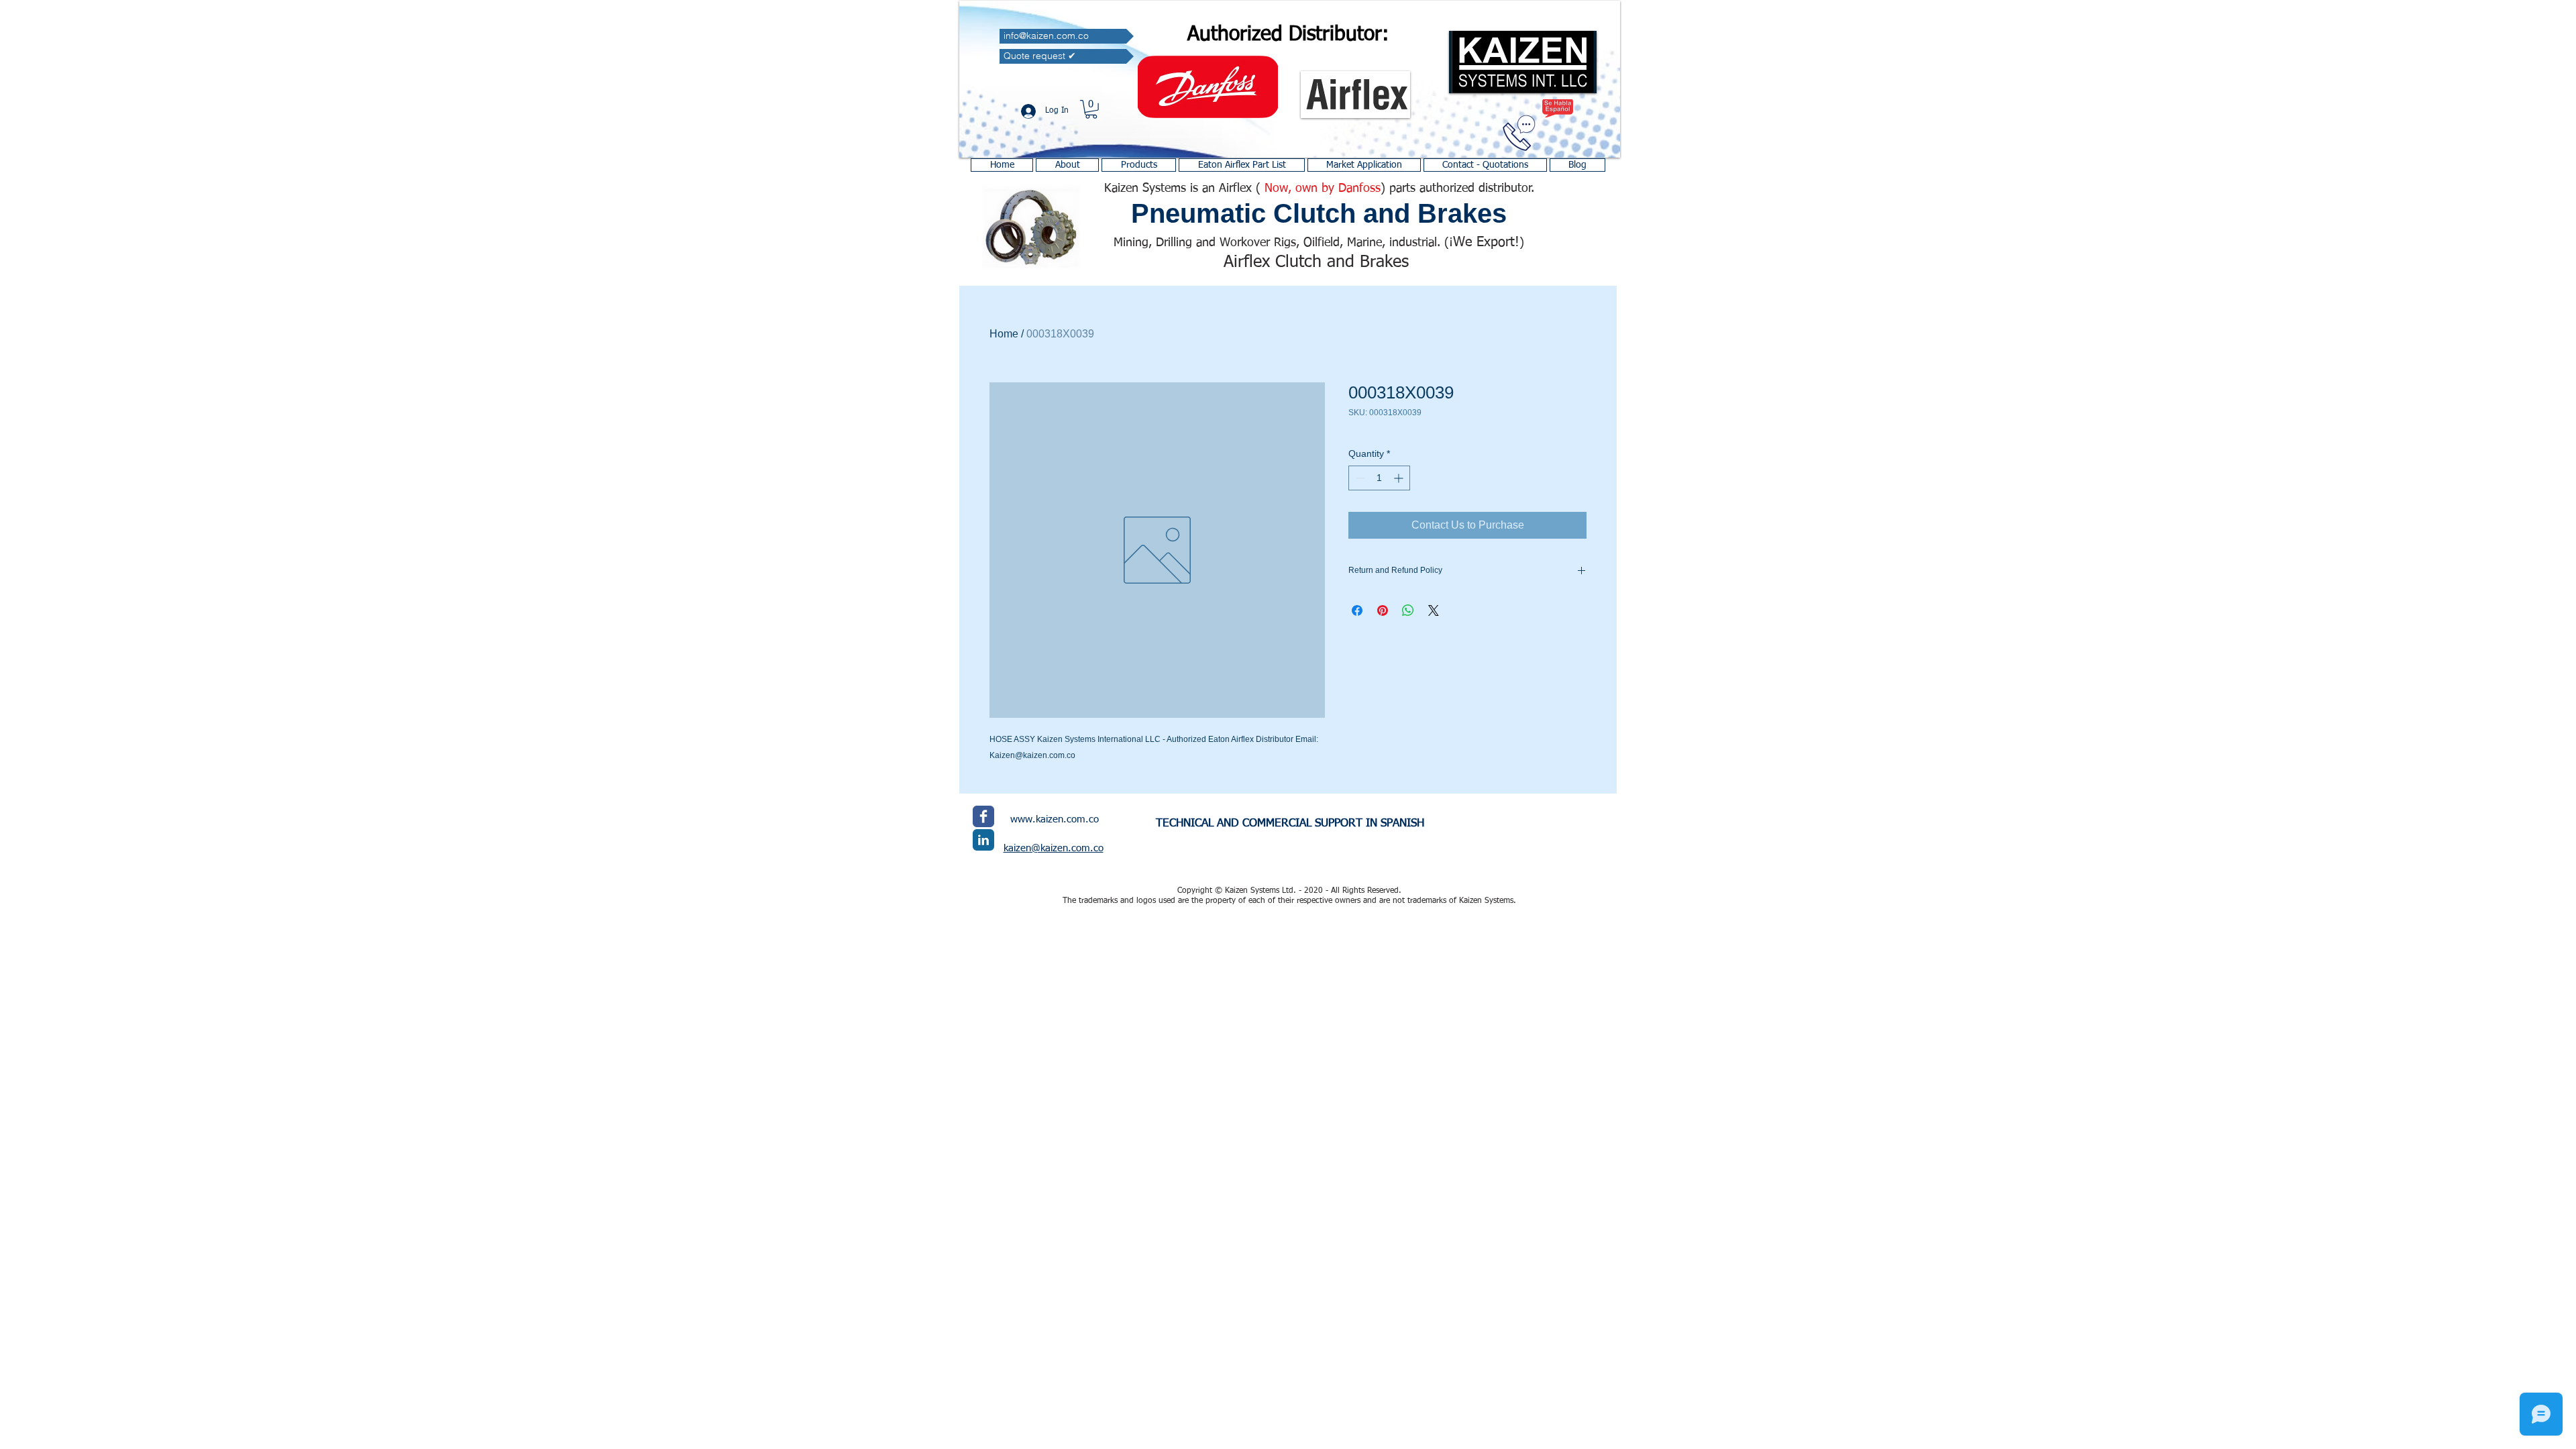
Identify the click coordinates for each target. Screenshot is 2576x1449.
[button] (1091, 109)
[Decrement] (1359, 478)
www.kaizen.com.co (1055, 819)
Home (1004, 334)
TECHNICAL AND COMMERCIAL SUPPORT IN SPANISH (1290, 823)
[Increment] (1400, 478)
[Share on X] (1434, 610)
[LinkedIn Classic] (983, 840)
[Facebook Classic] (983, 816)
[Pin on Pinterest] (1383, 610)
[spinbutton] (1379, 478)
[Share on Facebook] (1357, 610)
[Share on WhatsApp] (1408, 610)
